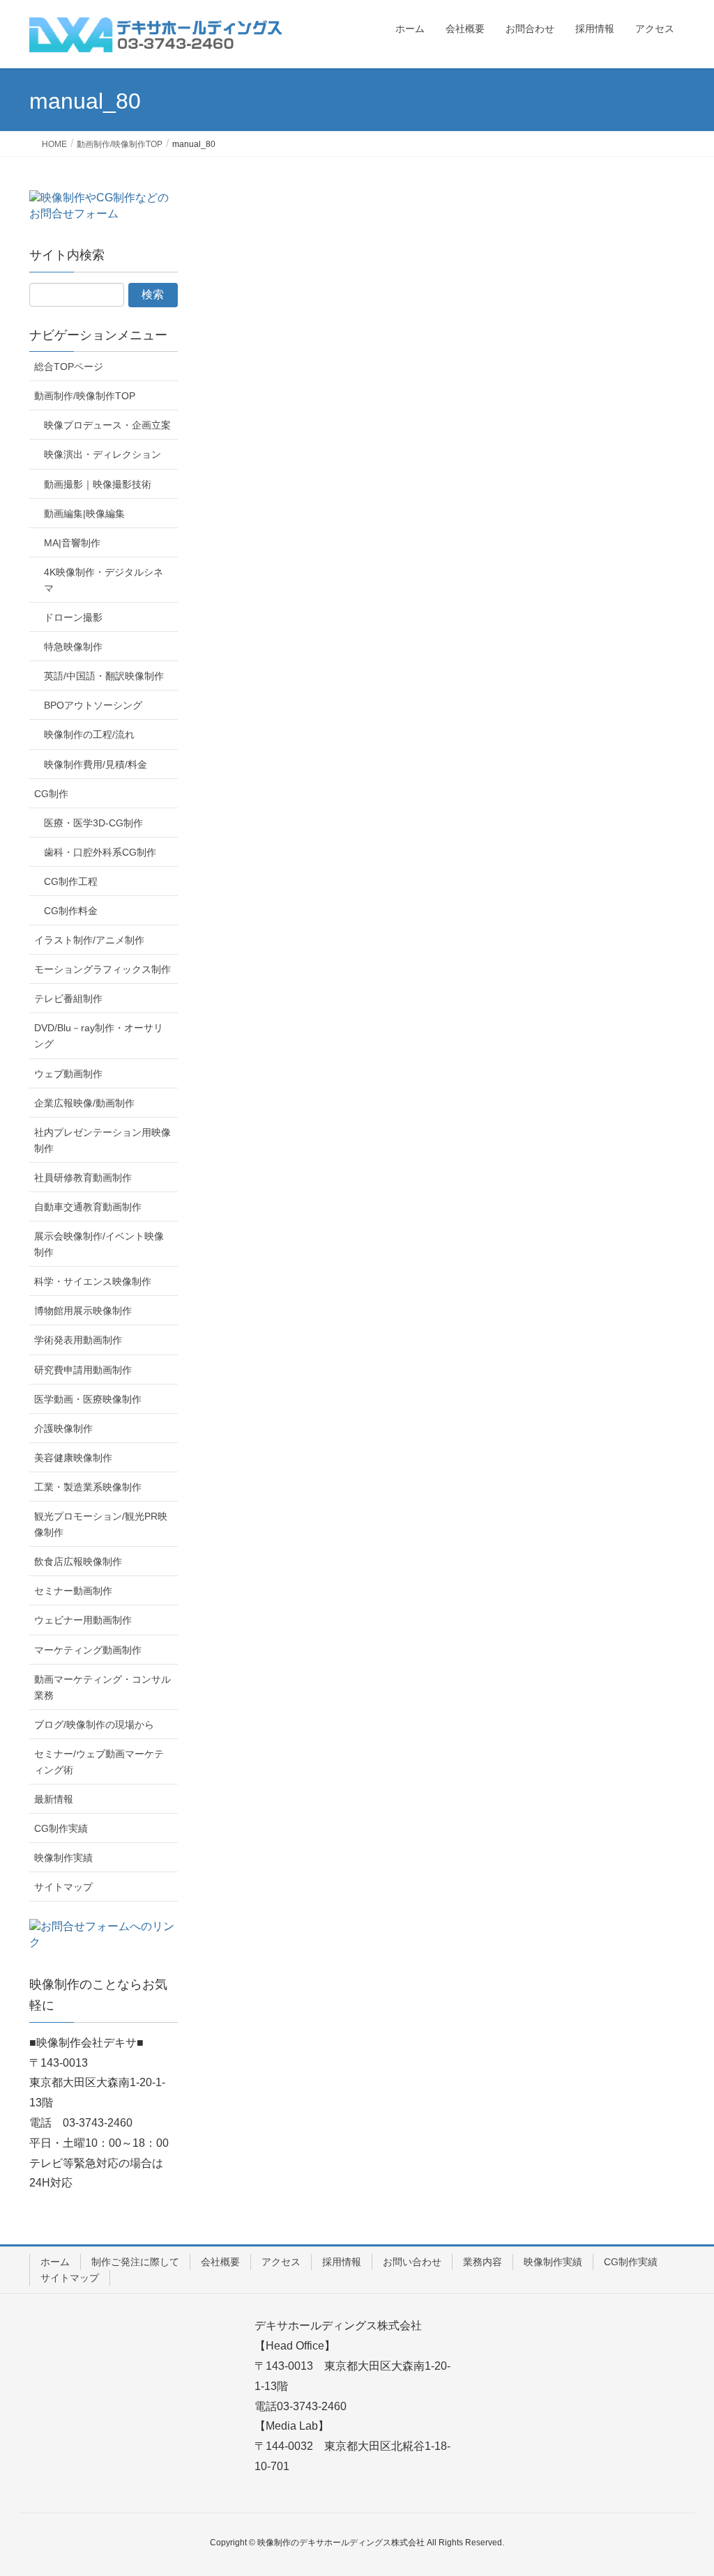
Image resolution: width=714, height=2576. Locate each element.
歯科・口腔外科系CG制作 (100, 852)
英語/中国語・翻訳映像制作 (104, 676)
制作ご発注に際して (135, 2262)
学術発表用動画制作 (78, 1340)
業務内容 (483, 2262)
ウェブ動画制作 (68, 1074)
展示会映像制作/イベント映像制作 (99, 1244)
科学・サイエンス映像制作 (93, 1281)
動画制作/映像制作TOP (85, 396)
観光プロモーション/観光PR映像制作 (101, 1524)
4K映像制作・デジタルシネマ (104, 580)
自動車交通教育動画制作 (88, 1207)
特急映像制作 (73, 647)
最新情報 (54, 1799)
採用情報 (342, 2262)
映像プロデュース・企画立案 (107, 425)
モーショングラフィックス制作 (102, 969)
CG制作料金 (71, 911)
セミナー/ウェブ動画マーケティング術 (99, 1762)
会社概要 (220, 2262)
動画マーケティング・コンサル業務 (102, 1687)
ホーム (55, 2262)
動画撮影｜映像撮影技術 (98, 484)
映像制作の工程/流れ (89, 734)
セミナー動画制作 (73, 1591)
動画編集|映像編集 (84, 514)
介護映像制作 (63, 1428)
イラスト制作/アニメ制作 (89, 940)
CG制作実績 (61, 1828)
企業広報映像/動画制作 (84, 1103)
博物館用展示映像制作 (83, 1311)
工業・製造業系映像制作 (88, 1487)
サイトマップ (63, 1887)
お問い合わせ (412, 2262)
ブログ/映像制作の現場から (94, 1725)
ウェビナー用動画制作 (83, 1620)
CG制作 (51, 794)
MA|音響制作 (72, 543)
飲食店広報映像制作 (78, 1561)
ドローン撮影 (73, 617)
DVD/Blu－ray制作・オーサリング (99, 1036)
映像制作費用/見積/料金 (96, 764)
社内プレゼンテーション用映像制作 (102, 1140)
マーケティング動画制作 (88, 1650)
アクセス (281, 2262)
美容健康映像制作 (73, 1458)
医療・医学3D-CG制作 (93, 823)
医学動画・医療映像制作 (88, 1399)
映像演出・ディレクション (102, 454)
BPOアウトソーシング (93, 705)
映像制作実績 (63, 1858)
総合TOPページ (69, 367)
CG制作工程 (71, 881)
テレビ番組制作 (68, 998)
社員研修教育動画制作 (83, 1178)
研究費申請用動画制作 (83, 1370)
